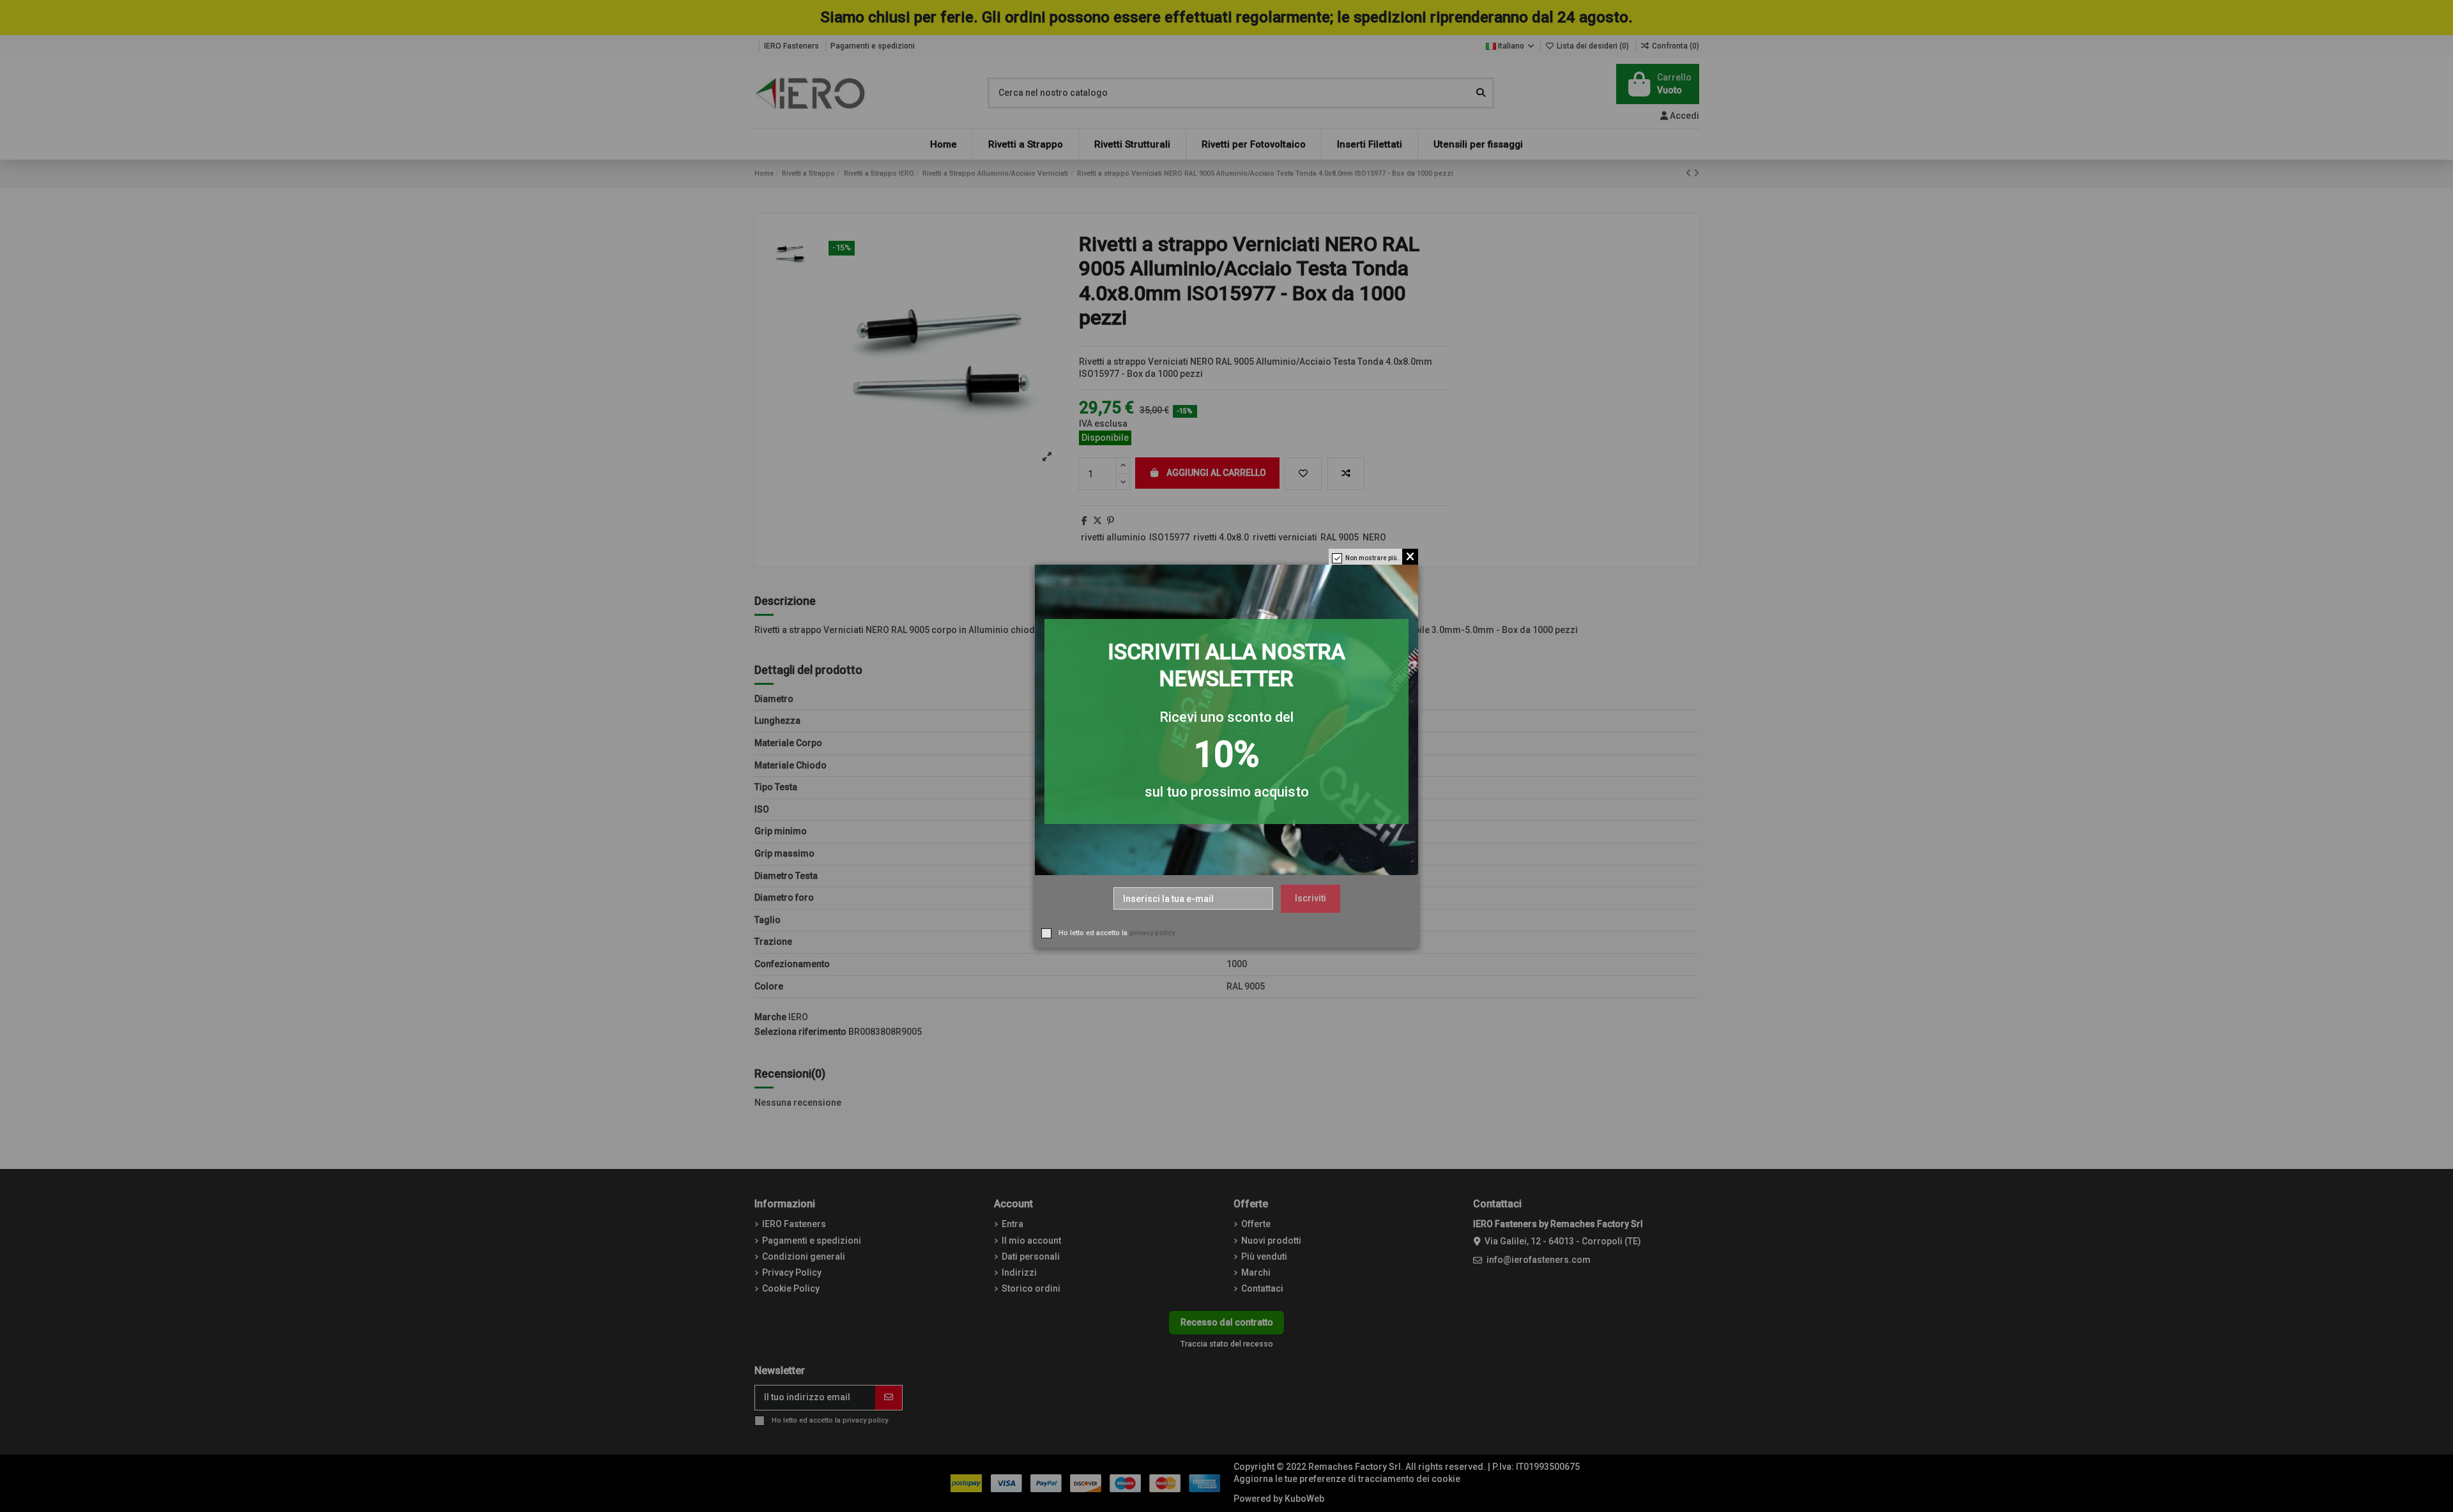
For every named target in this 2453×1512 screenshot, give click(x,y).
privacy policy (1152, 932)
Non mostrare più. (1372, 558)
